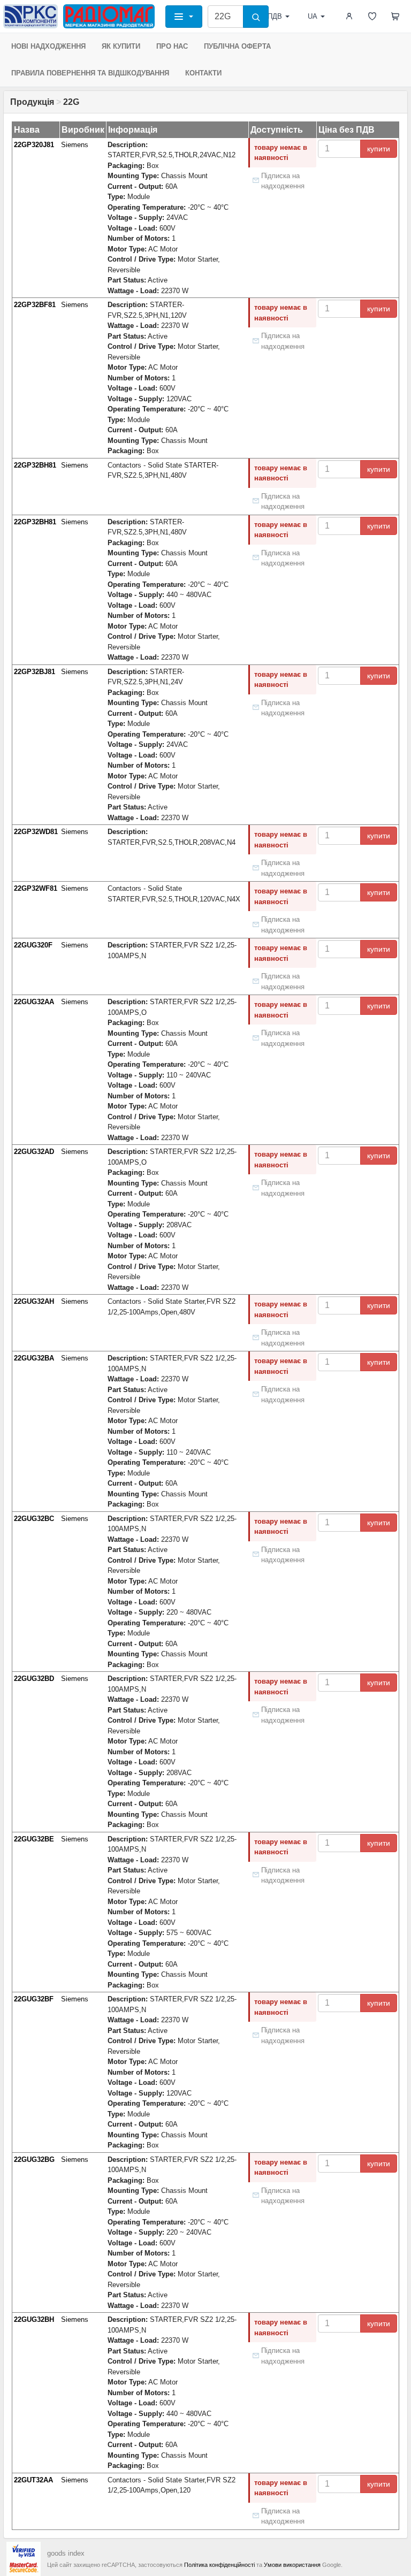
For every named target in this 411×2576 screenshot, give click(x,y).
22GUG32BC (34, 1519)
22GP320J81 (34, 145)
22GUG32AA (34, 1002)
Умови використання (292, 2565)
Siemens (75, 145)
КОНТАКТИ (203, 73)
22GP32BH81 (35, 465)
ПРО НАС (172, 46)
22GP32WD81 (36, 832)
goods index (66, 2553)
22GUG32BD (34, 1679)
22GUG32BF (34, 1999)
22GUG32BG (34, 2160)
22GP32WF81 (36, 888)
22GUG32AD (34, 1152)
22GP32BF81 (35, 305)
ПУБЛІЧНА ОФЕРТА (237, 46)
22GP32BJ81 (35, 672)
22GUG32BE (34, 1839)
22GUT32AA (33, 2480)
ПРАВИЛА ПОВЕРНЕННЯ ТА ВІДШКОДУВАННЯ (90, 73)
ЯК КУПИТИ (121, 46)
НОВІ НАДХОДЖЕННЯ (48, 46)
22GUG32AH (34, 1301)
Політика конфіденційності (219, 2565)
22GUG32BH (34, 2319)
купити (379, 149)
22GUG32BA (34, 1358)
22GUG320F (33, 945)
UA (313, 16)
